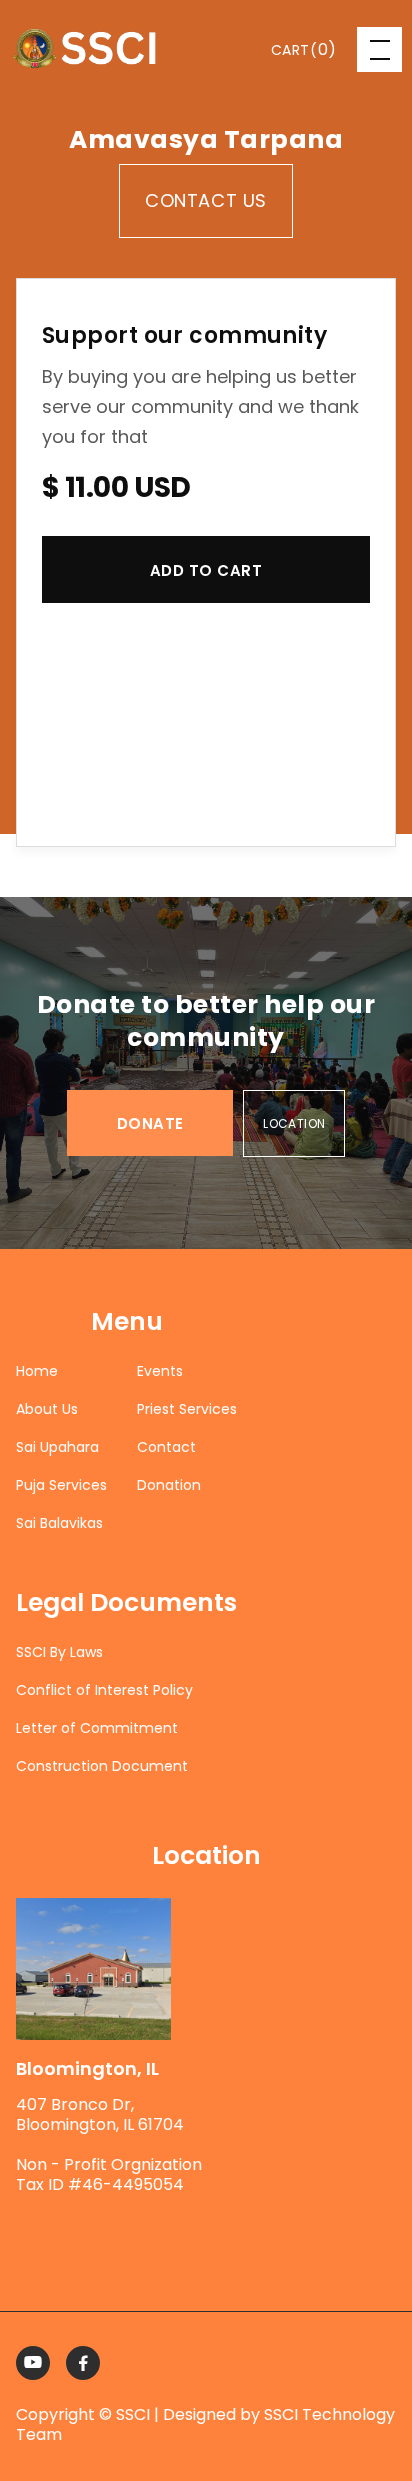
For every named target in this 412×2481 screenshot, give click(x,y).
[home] (84, 50)
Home (37, 1371)
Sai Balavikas (59, 1523)
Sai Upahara (57, 1447)
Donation (169, 1485)
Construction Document (102, 1766)
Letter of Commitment (97, 1728)
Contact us (205, 200)
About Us (47, 1409)
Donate (150, 1123)
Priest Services (187, 1409)
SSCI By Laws (59, 1652)
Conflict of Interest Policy (104, 1690)
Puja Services (61, 1485)
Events (160, 1371)
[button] (304, 50)
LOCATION (294, 1123)
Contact (166, 1447)
